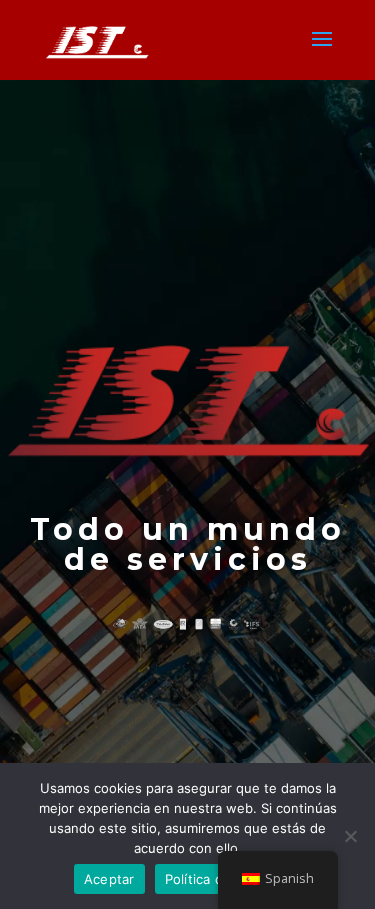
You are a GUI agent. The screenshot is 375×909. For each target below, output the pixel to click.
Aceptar (109, 879)
